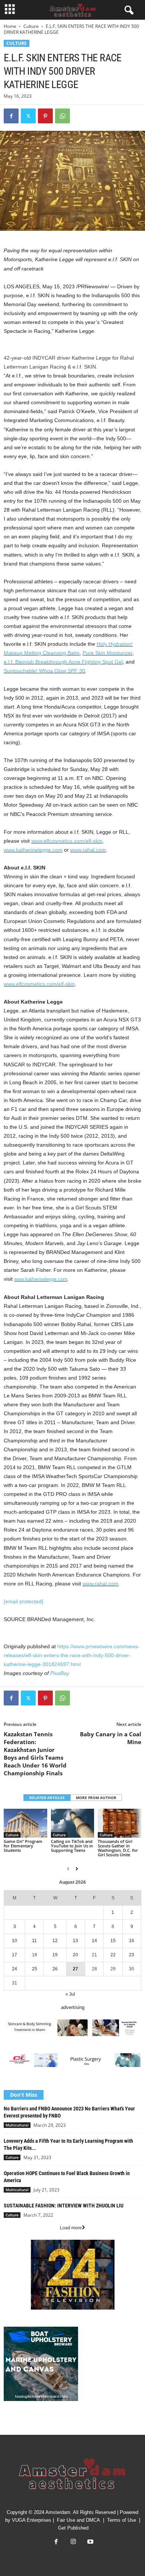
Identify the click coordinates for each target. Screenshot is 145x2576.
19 (55, 1955)
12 (55, 1941)
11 (34, 1941)
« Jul (70, 1994)
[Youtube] (90, 2542)
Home (10, 26)
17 (14, 1955)
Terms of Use (122, 2520)
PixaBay (60, 1673)
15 (113, 1941)
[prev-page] (68, 1869)
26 (55, 1969)
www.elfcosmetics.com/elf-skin (67, 841)
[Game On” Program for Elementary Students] (25, 1823)
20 (75, 1955)
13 (75, 1941)
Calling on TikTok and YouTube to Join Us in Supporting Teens (72, 1846)
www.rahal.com (88, 850)
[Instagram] (73, 2542)
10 (14, 1941)
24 (14, 1969)
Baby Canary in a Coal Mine (111, 1738)
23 (132, 1955)
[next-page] (77, 1869)
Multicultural (17, 2125)
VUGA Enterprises (32, 2520)
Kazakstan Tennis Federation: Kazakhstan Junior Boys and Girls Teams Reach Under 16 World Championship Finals (35, 1754)
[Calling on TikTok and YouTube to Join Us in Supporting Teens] (73, 1823)
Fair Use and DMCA (78, 2520)
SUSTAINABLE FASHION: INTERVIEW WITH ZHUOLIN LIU (64, 2206)
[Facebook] (11, 116)
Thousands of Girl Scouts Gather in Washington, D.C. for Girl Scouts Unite (118, 1848)
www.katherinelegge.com (33, 850)
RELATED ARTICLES (47, 1798)
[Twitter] (28, 116)
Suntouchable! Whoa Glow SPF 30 (44, 671)
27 (75, 1969)
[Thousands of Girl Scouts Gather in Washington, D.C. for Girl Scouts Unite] (120, 1823)
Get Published (73, 2528)
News (10, 2422)
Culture (31, 26)
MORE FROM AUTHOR (96, 1798)
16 (132, 1941)
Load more (71, 2228)
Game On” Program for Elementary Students (23, 1846)
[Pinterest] (45, 116)
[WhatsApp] (62, 116)
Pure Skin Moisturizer (107, 653)
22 (113, 1955)
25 (35, 1969)
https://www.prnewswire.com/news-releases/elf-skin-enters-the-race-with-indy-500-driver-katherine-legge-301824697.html (72, 1655)
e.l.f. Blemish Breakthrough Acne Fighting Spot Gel (63, 662)
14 (94, 1941)
